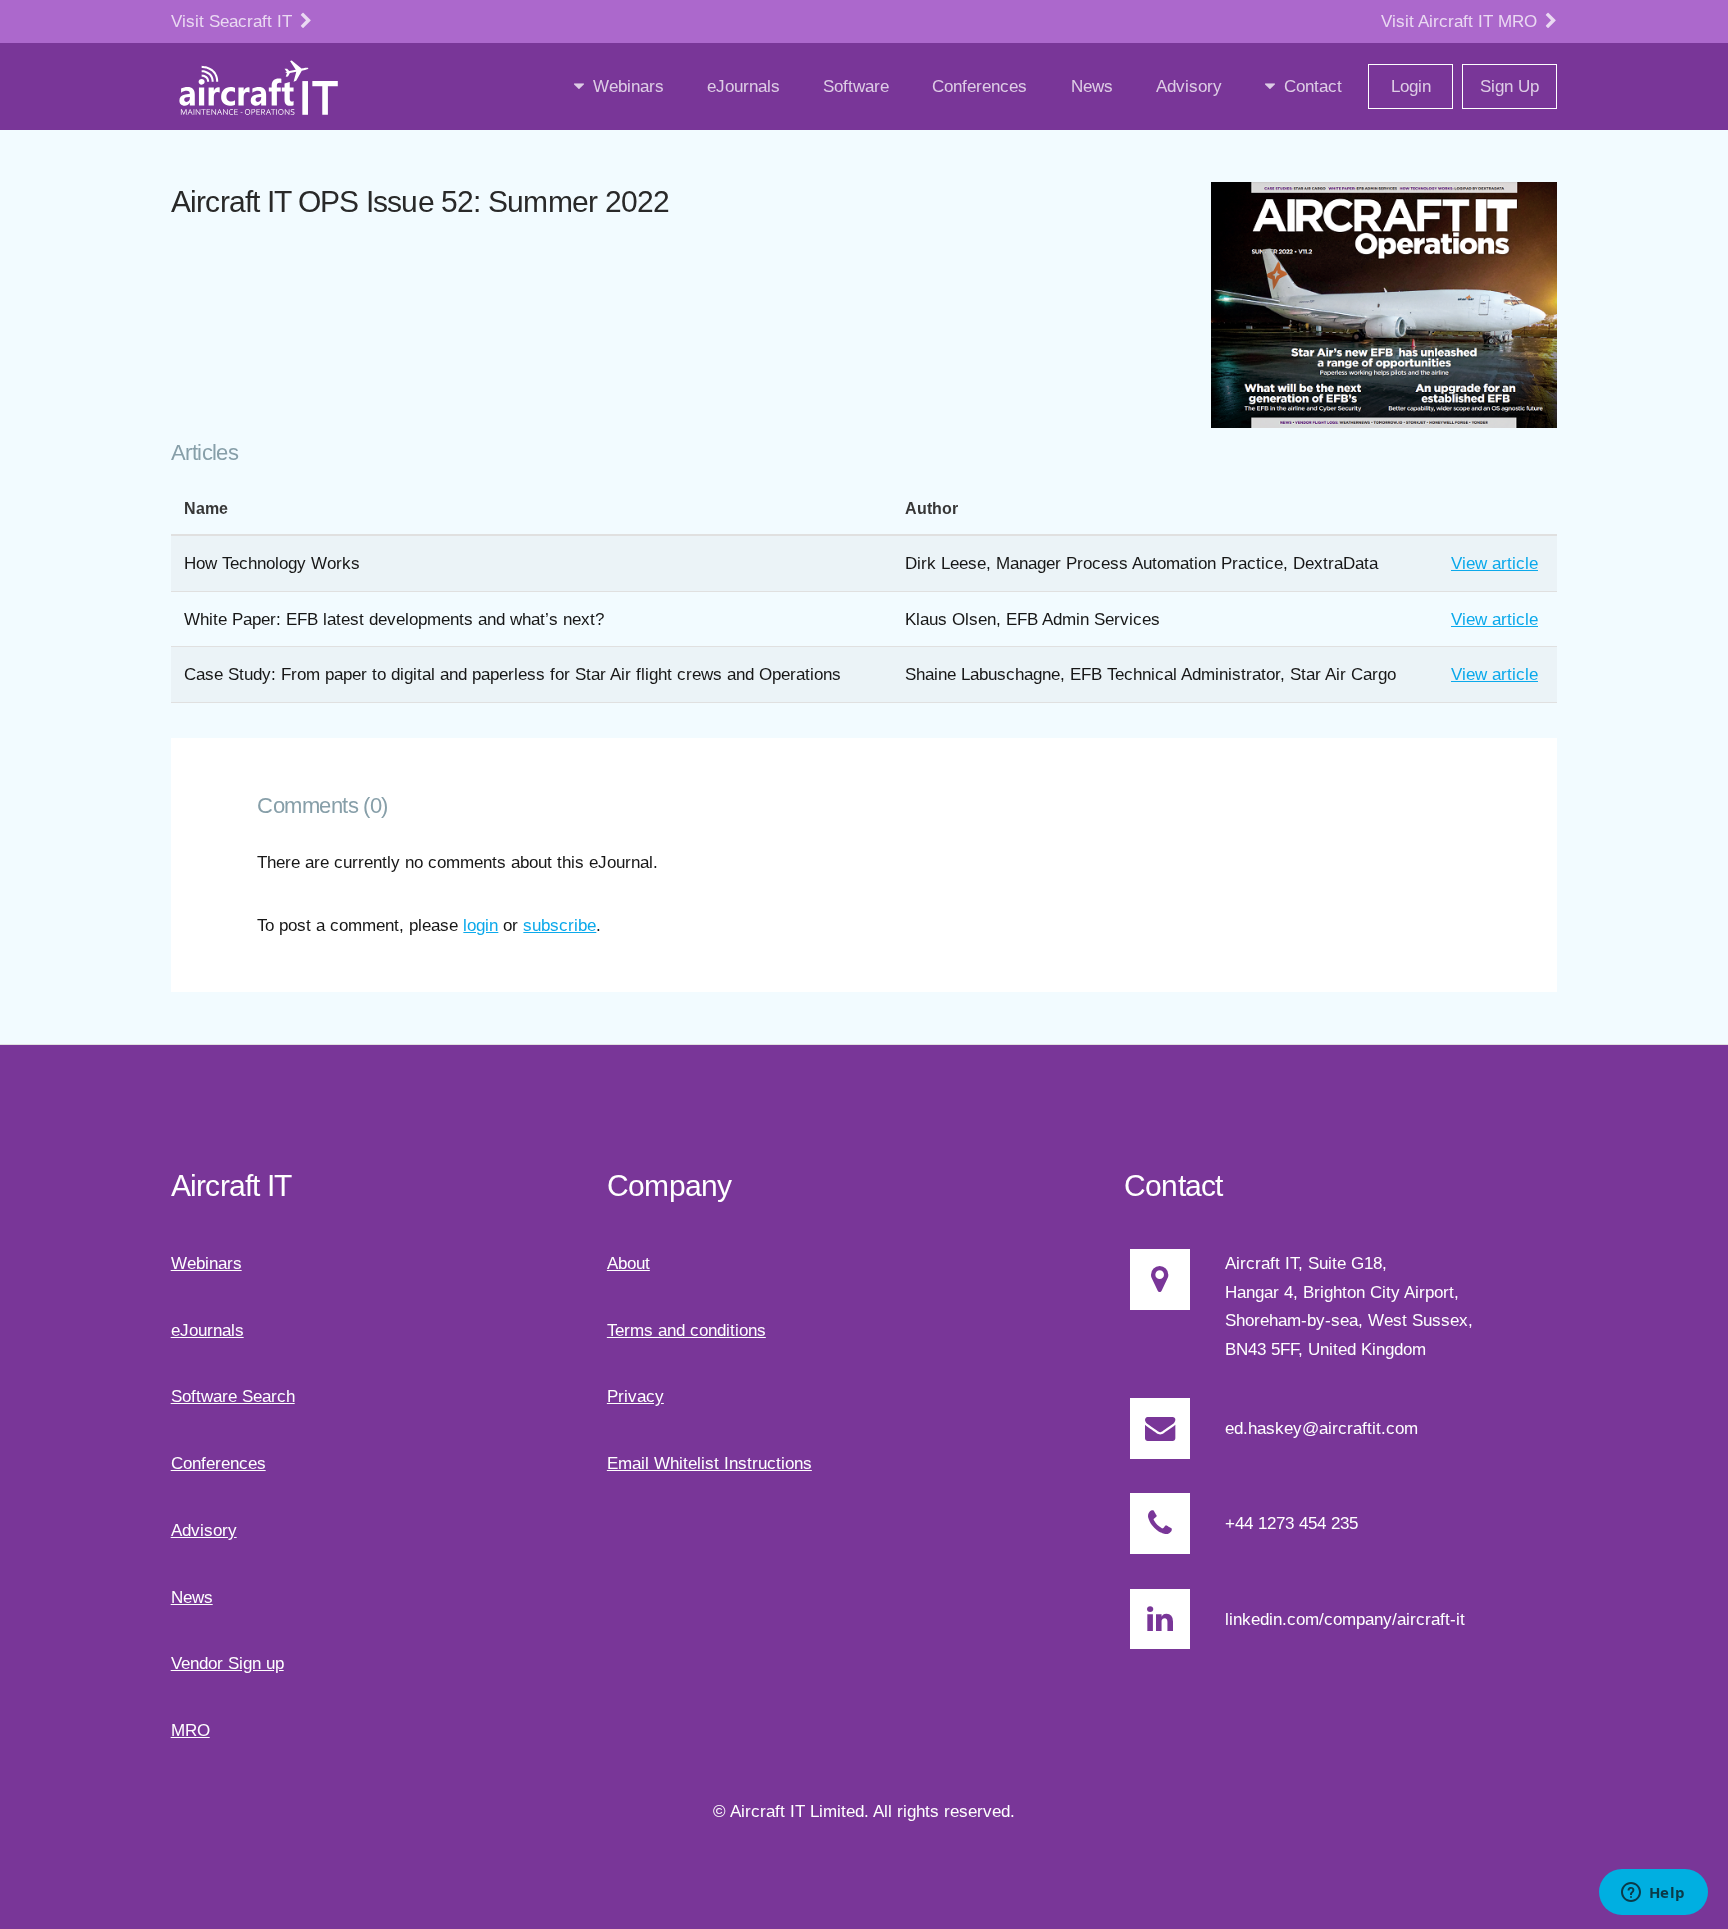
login (480, 925)
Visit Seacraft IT (234, 21)
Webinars (206, 1263)
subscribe (559, 925)
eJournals (207, 1330)
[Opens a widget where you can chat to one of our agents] (1653, 1894)
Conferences (218, 1463)
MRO (190, 1730)
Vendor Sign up (227, 1663)
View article (1494, 563)
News (192, 1597)
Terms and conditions (686, 1330)
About (628, 1263)
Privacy (635, 1396)
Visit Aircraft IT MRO (1461, 21)
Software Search (233, 1396)
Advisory (204, 1530)
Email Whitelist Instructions (709, 1463)
